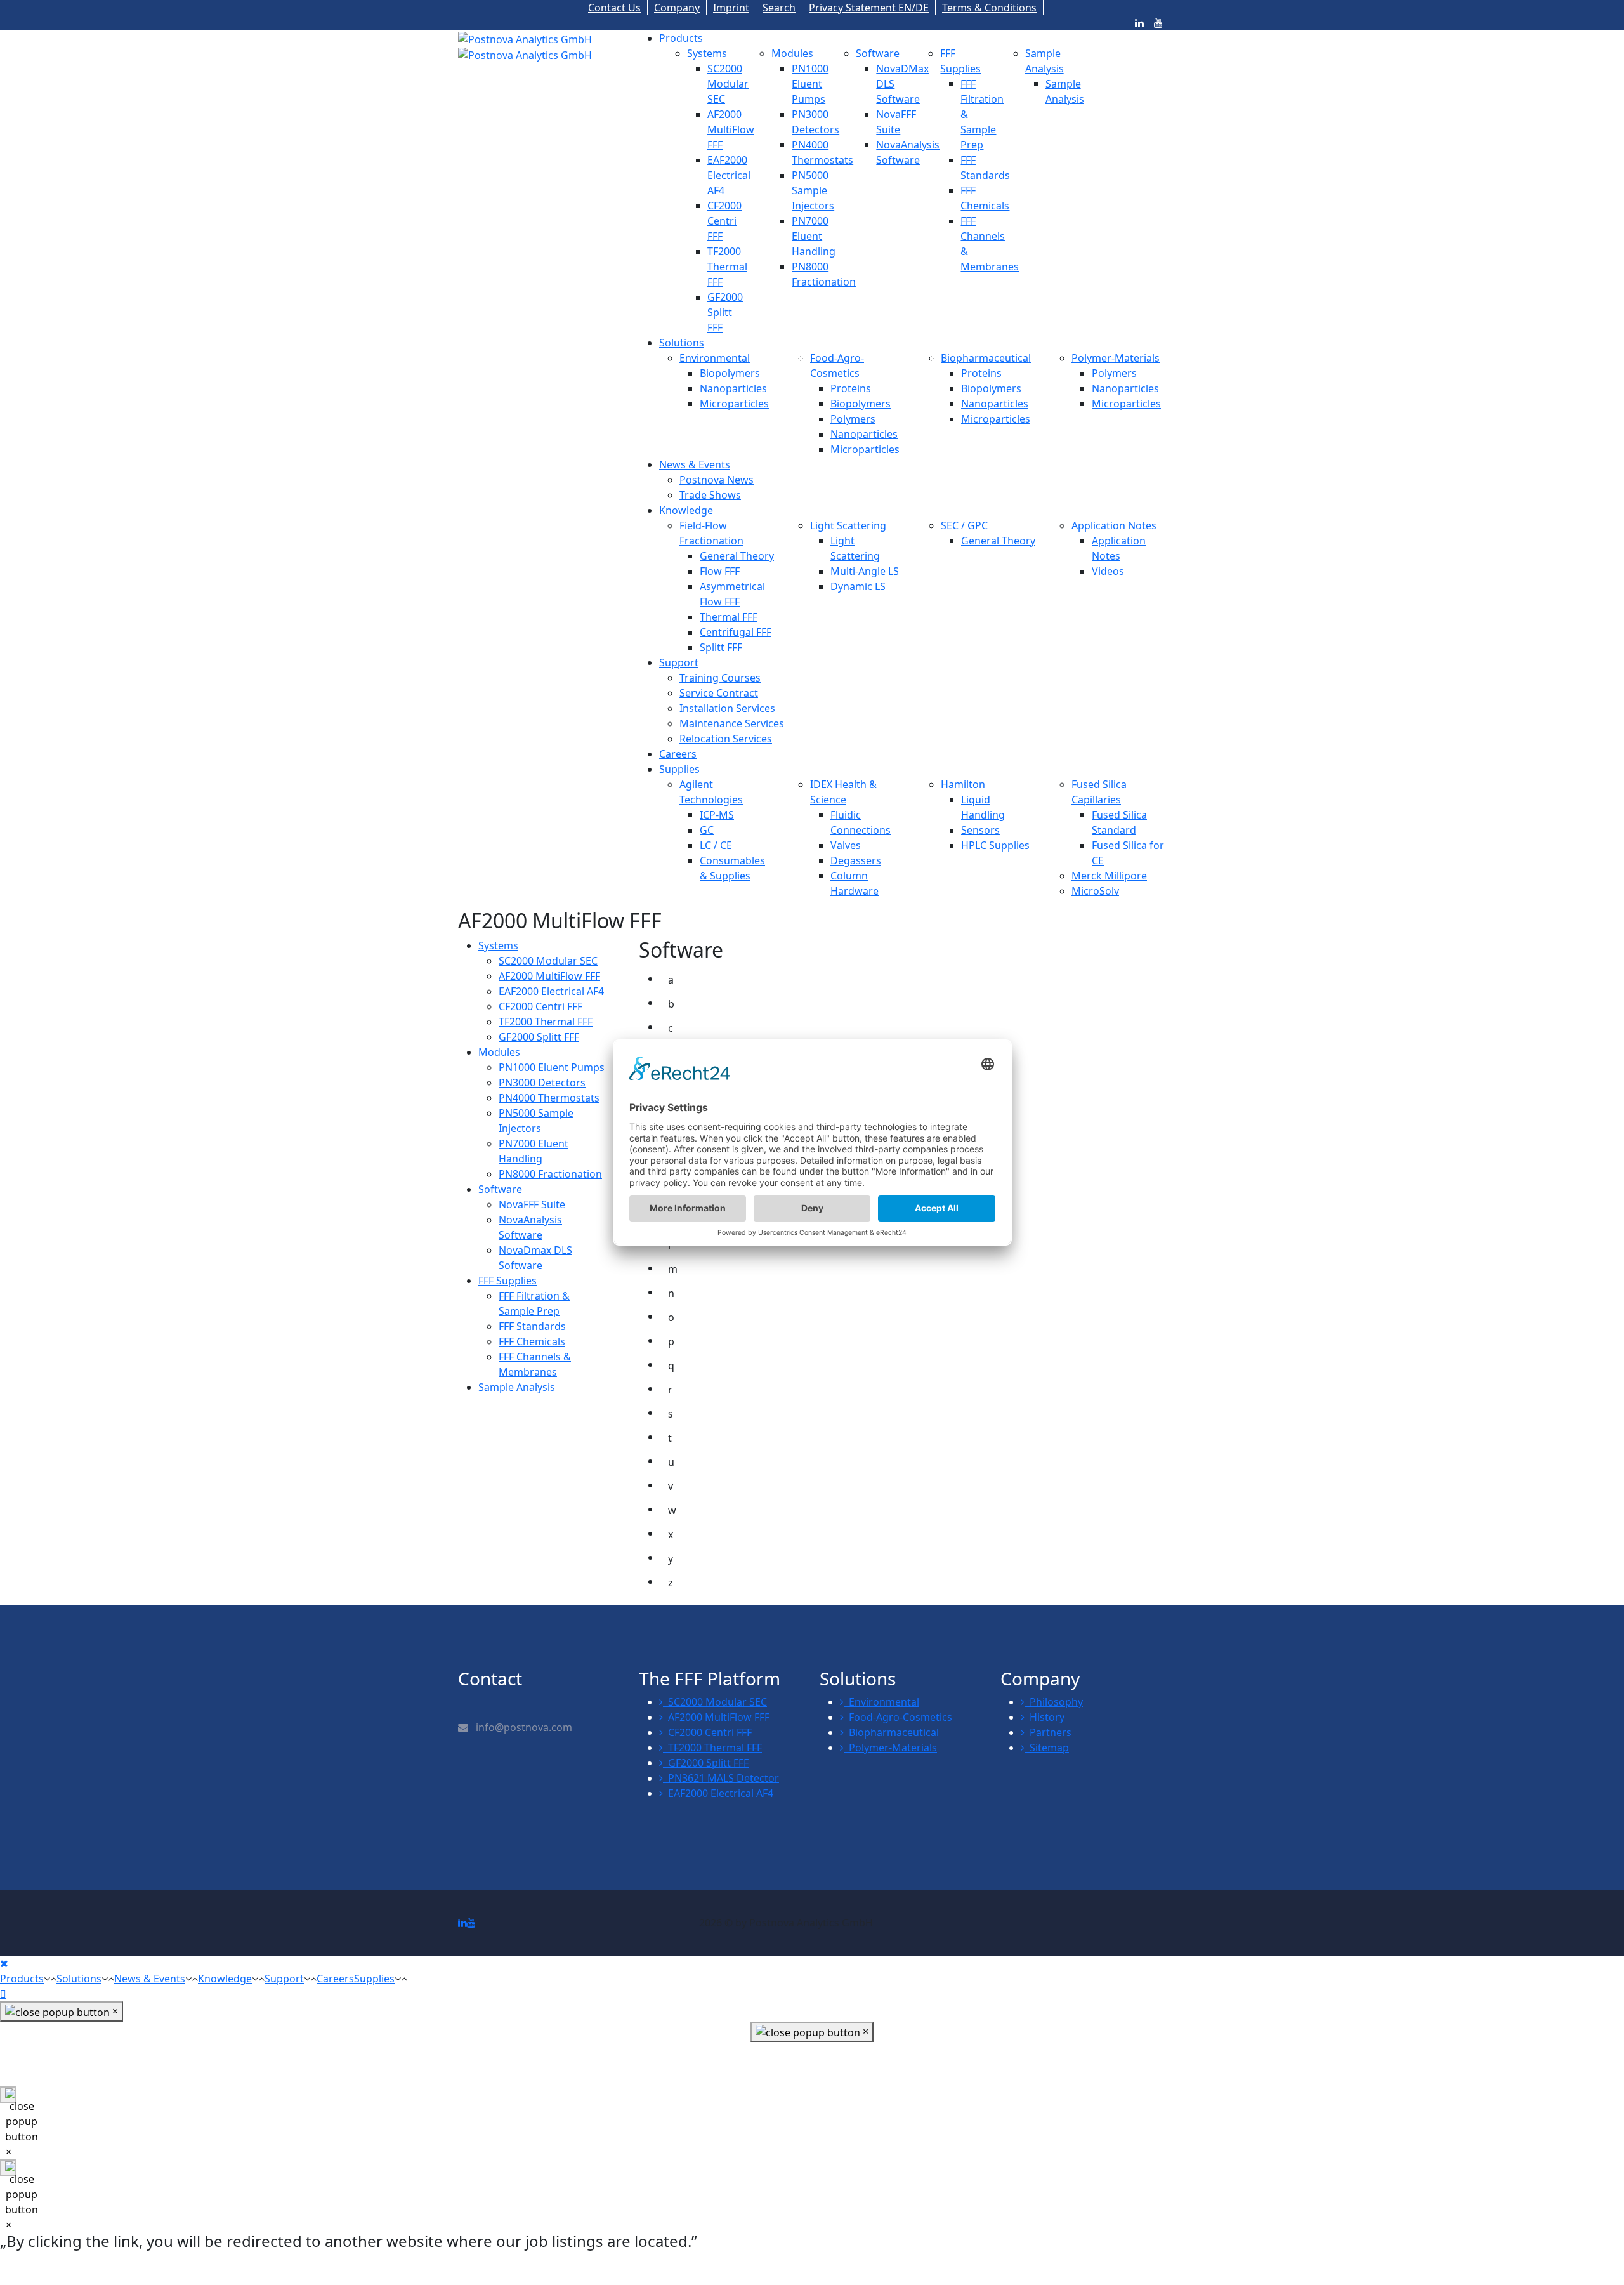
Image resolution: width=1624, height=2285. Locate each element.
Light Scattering (848, 525)
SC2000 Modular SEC (728, 84)
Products (681, 38)
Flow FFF (720, 571)
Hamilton (963, 784)
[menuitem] (498, 945)
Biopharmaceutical (986, 358)
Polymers (853, 419)
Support (679, 662)
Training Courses (720, 678)
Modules (792, 53)
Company (677, 8)
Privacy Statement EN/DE (869, 8)
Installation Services (727, 708)
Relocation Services (726, 739)
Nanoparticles (733, 388)
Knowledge (686, 510)
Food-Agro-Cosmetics (898, 1717)
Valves (846, 845)
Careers (678, 754)
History (1044, 1717)
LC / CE (716, 845)
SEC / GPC (964, 525)
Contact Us (614, 8)
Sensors (980, 830)
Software (878, 53)
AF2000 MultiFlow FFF (731, 129)
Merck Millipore (1109, 876)
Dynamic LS (858, 586)
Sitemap (1047, 1748)
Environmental (715, 358)
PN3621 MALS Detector (721, 1778)
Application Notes (1114, 525)
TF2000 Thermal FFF (727, 267)
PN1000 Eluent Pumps (810, 84)
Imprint (731, 8)
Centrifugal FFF (736, 632)
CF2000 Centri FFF (724, 221)
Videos (1108, 571)
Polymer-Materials (1116, 358)
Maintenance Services (732, 723)
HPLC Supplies (995, 845)
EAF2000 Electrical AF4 (729, 175)
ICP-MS (717, 815)
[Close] (4, 1963)
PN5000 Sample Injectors (813, 190)
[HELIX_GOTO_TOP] (3, 1994)
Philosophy (1054, 1702)
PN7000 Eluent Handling (814, 236)
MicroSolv (1095, 891)
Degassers (856, 860)
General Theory (737, 556)
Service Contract (719, 693)
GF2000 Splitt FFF (725, 312)
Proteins (851, 388)
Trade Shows (710, 495)
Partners (1048, 1732)
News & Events (695, 464)
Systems (707, 53)
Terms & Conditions (989, 8)
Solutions (682, 343)
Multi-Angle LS (865, 571)
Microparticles (734, 404)
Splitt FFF (721, 647)
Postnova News (717, 480)
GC (707, 830)
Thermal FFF (729, 617)
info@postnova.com (523, 1727)
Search (779, 8)
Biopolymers (730, 373)
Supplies (679, 769)
